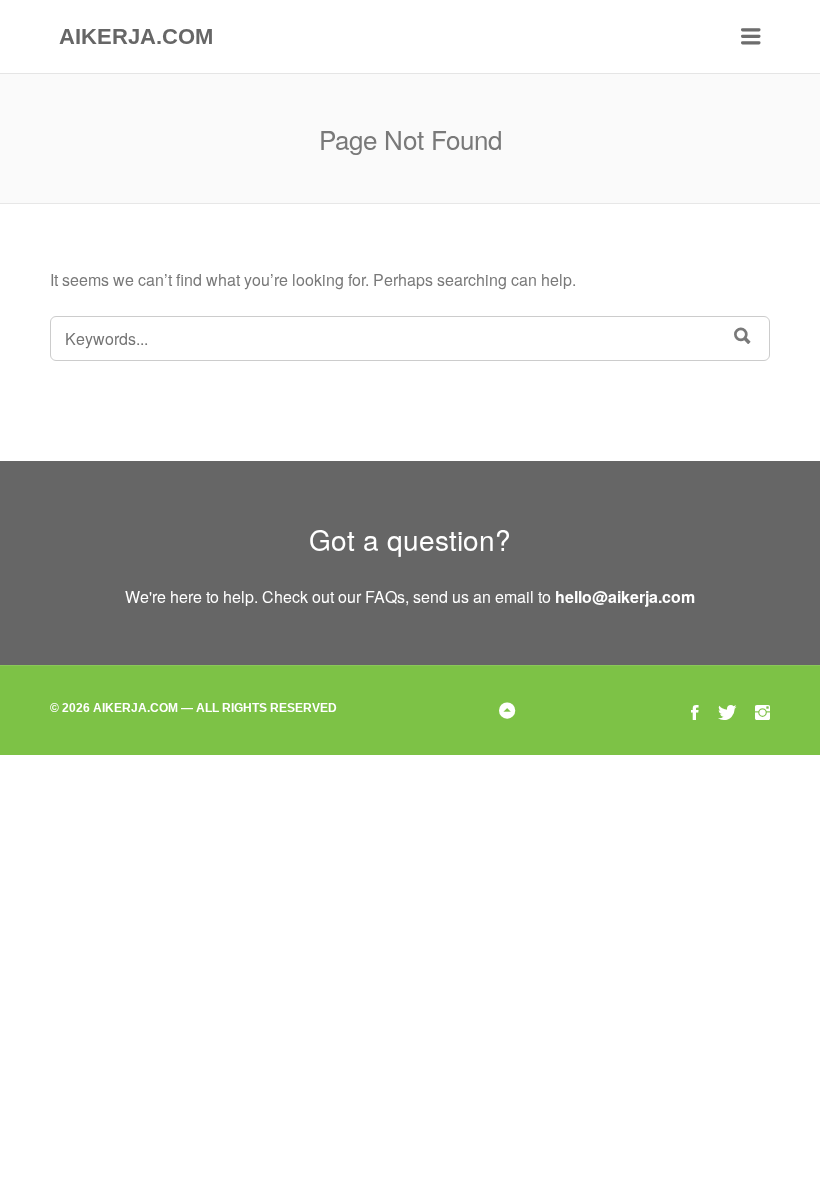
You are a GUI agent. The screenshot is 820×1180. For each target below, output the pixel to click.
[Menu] (751, 37)
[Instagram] (762, 709)
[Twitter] (727, 709)
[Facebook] (695, 709)
